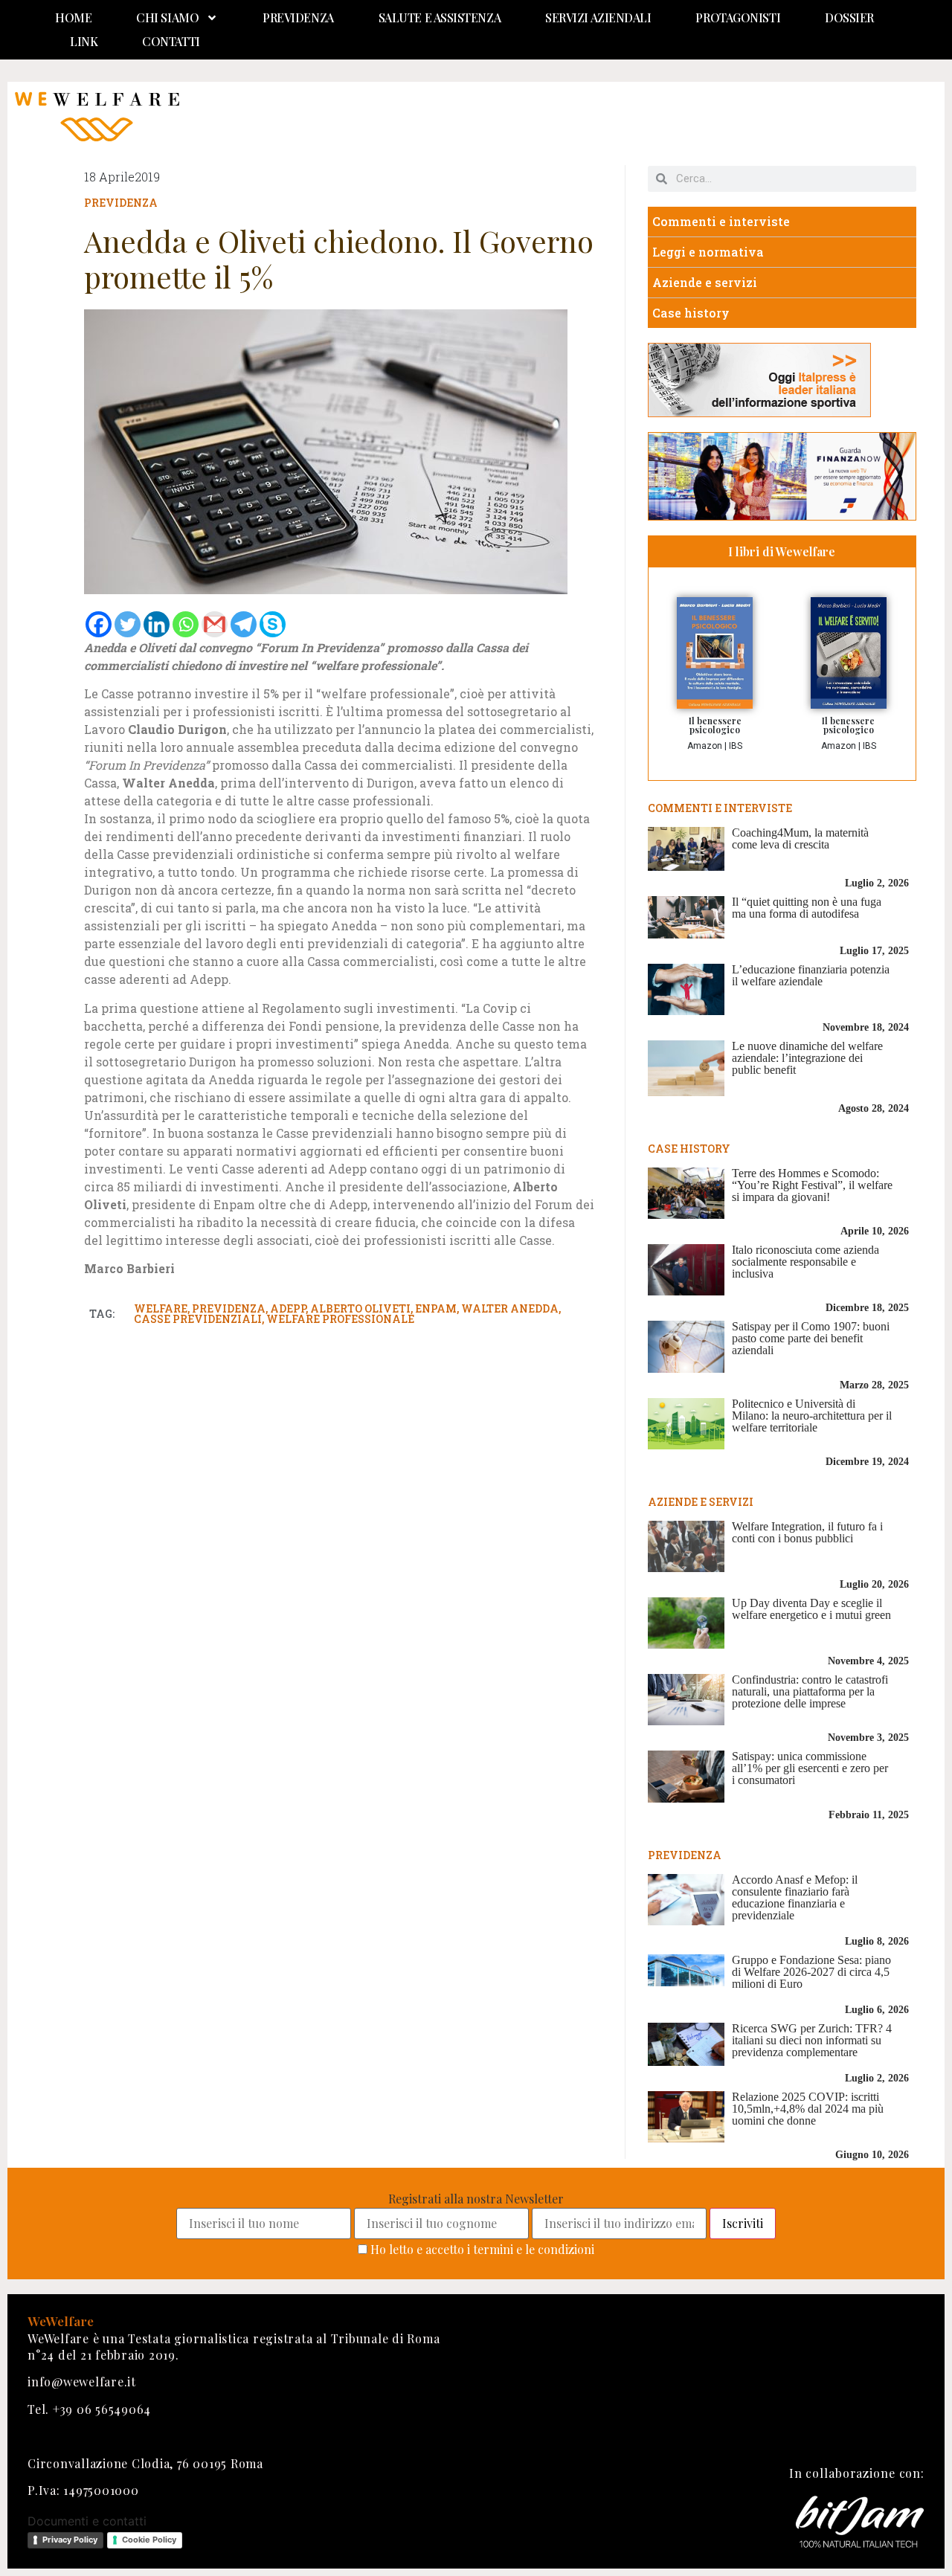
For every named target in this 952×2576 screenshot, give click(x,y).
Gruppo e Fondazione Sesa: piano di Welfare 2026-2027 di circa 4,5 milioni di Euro (811, 1972)
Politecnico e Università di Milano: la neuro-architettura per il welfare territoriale (812, 1416)
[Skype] (273, 624)
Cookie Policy (149, 2540)
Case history (691, 313)
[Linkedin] (157, 624)
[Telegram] (244, 624)
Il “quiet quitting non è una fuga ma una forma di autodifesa (807, 908)
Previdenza (298, 17)
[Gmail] (215, 624)
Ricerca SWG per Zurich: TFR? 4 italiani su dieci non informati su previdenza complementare (812, 2040)
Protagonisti (738, 17)
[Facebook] (99, 624)
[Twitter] (128, 624)
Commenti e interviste (721, 221)
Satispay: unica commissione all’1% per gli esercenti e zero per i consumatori (810, 1768)
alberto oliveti (360, 1308)
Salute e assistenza (440, 17)
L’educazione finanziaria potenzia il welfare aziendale (811, 975)
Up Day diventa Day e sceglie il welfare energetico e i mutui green (811, 1609)
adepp (288, 1308)
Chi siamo (167, 17)
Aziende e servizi (705, 282)
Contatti (171, 41)
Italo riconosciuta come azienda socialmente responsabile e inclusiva (805, 1262)
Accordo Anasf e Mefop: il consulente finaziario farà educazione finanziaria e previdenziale (795, 1897)
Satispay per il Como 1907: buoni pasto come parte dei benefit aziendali (811, 1338)
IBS (736, 746)
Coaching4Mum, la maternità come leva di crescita (800, 838)
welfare (161, 1308)
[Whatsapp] (186, 624)
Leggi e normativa (708, 252)
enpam (436, 1308)
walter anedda (510, 1308)
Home (73, 17)
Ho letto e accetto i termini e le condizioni (482, 2249)
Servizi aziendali (598, 17)
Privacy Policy (70, 2540)
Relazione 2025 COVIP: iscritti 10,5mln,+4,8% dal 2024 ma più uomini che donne (808, 2109)
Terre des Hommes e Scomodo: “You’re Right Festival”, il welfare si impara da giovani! (812, 1185)
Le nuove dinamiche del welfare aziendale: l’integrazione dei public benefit (807, 1058)
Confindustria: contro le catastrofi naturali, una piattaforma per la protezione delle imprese (810, 1691)
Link (84, 41)
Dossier (849, 17)
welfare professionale (340, 1319)
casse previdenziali (198, 1319)
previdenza (229, 1308)
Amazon (705, 746)
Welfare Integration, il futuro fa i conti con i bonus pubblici (807, 1532)
